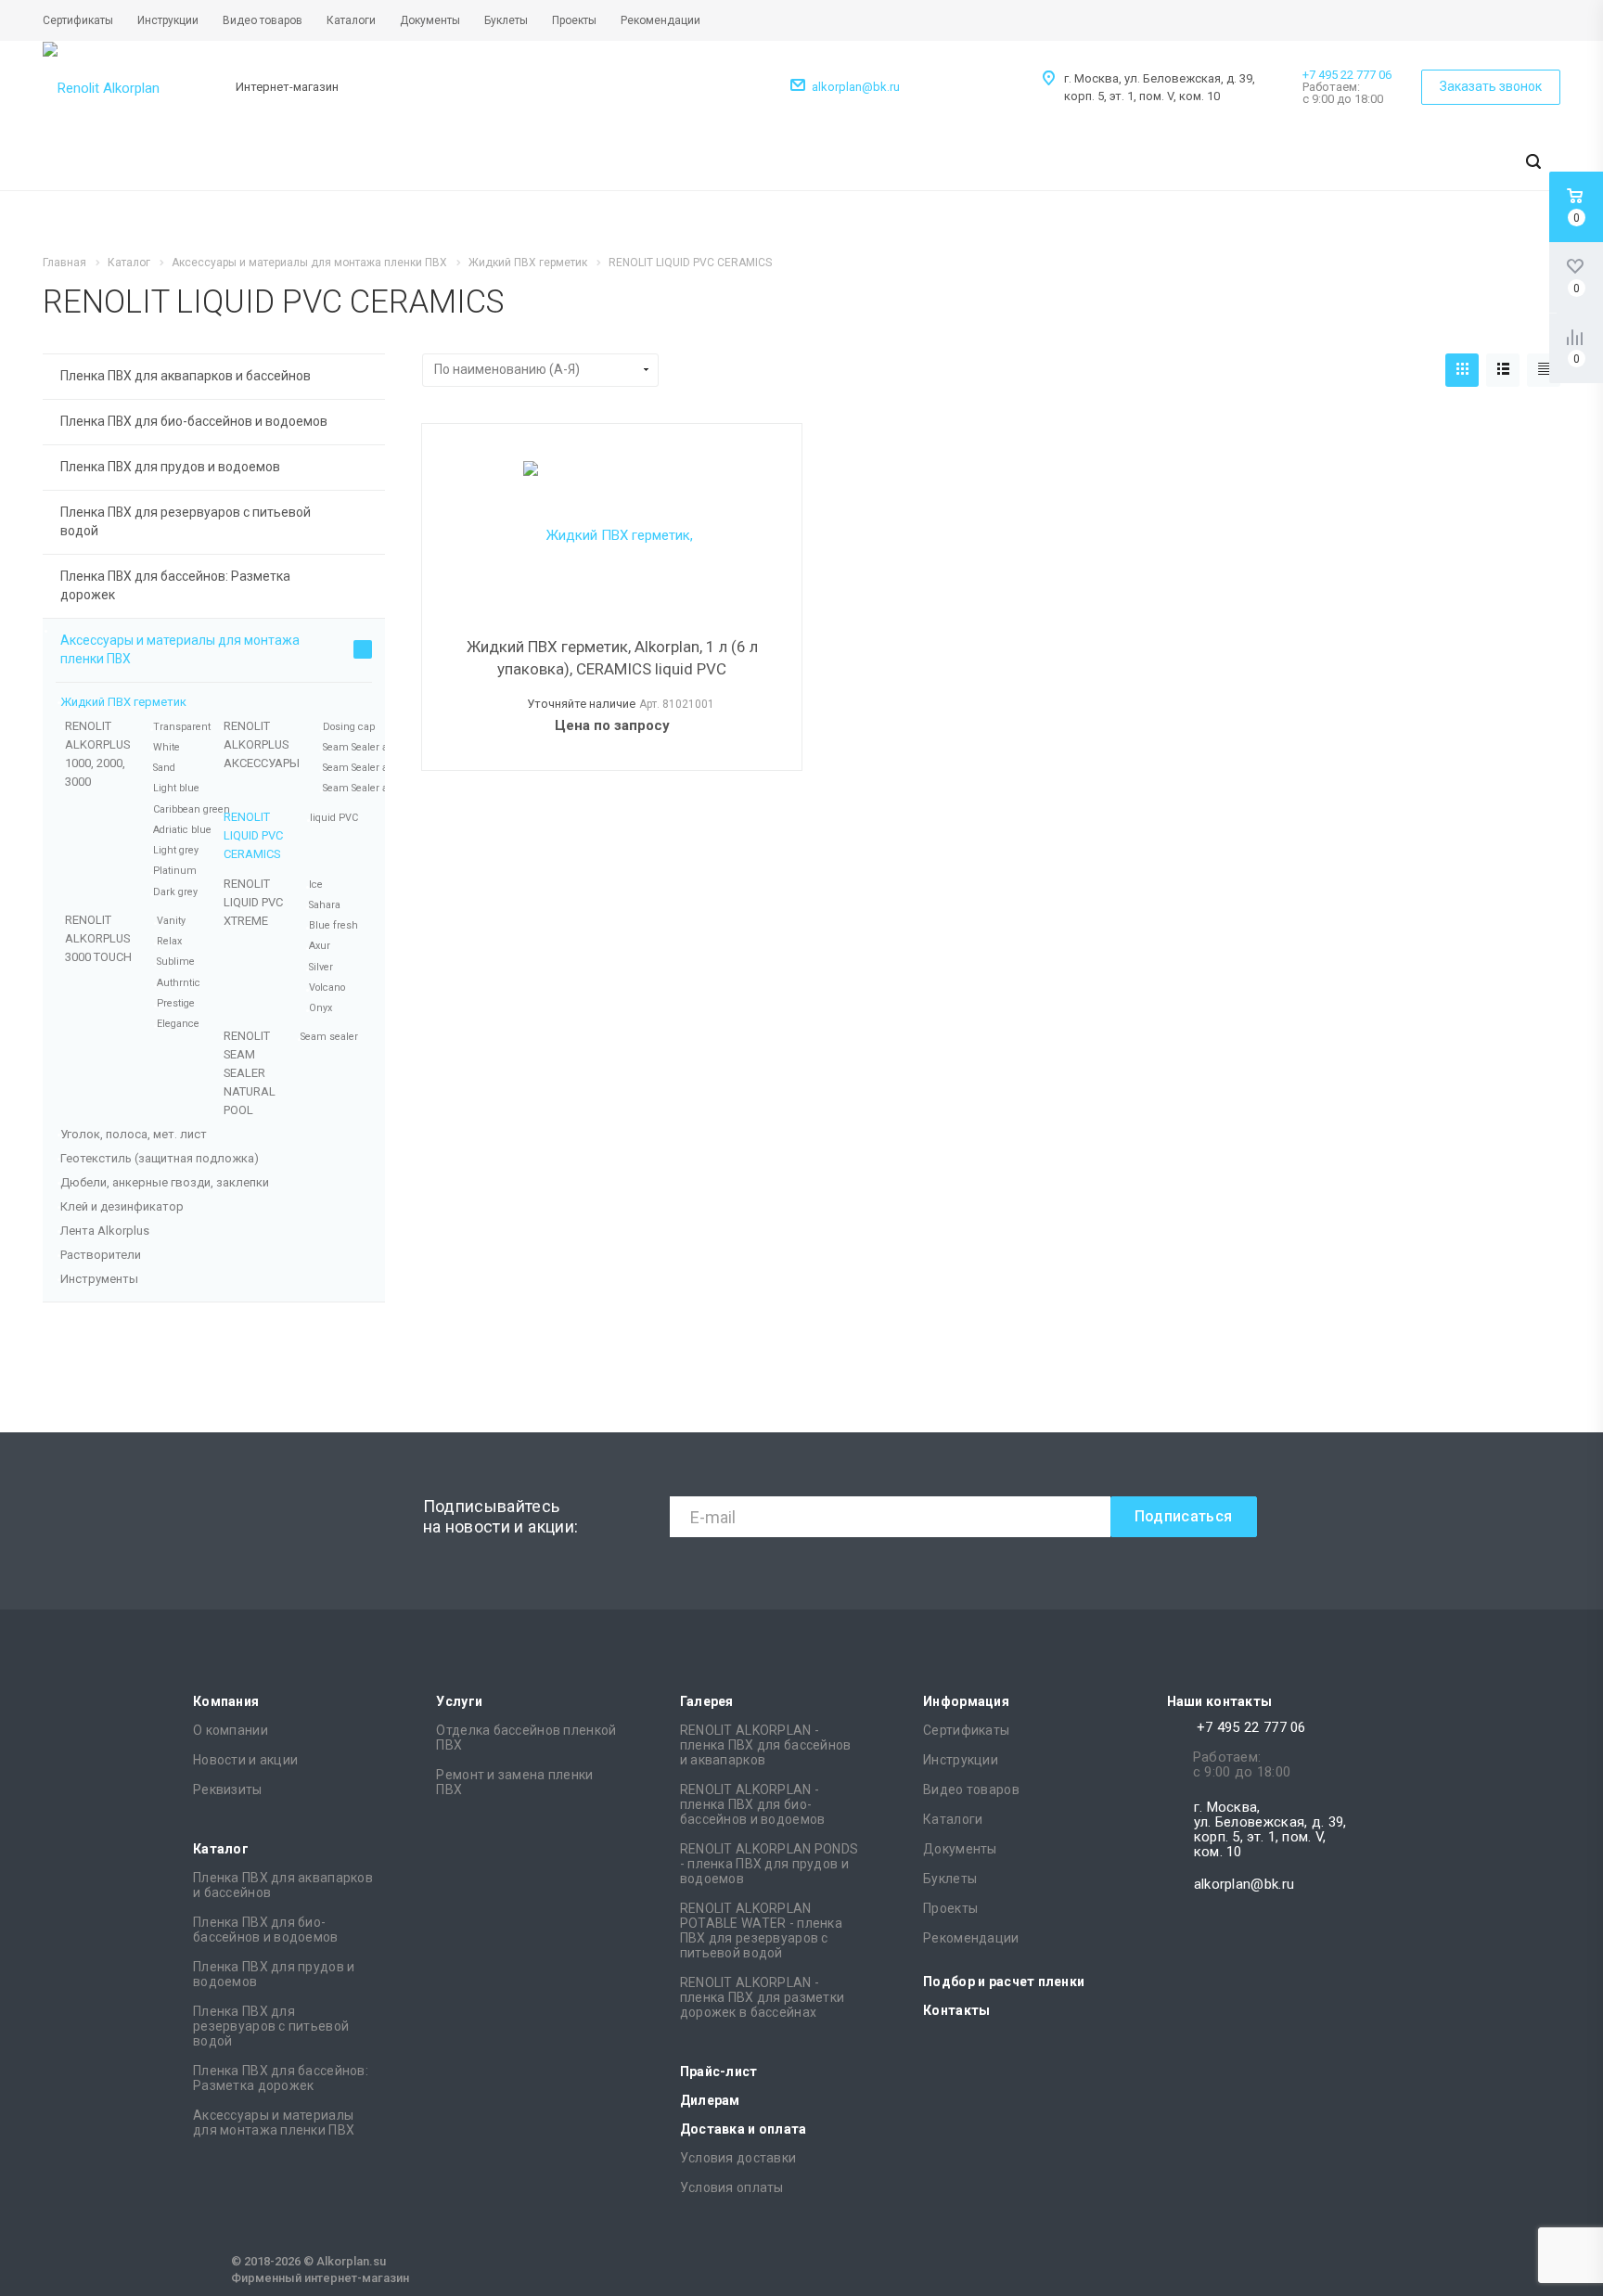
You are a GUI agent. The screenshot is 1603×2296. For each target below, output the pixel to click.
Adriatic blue (182, 830)
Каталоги (953, 1819)
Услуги (459, 1701)
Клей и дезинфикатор (122, 1206)
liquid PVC (334, 818)
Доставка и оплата (744, 2129)
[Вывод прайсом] (1544, 370)
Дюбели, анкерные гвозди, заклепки (165, 1182)
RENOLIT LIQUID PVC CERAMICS (253, 835)
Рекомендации (971, 1938)
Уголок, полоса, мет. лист (134, 1134)
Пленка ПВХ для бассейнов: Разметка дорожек (175, 585)
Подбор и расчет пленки (1004, 1982)
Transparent (182, 727)
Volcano (327, 988)
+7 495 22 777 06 (1347, 75)
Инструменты (99, 1279)
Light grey (176, 850)
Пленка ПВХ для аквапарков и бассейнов (186, 376)
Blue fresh (333, 925)
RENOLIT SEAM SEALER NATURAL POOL (250, 1073)
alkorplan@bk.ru (856, 87)
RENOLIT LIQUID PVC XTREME (253, 902)
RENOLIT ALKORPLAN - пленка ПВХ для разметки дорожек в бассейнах (762, 1997)
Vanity (171, 921)
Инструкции (961, 1760)
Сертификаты (966, 1730)
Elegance (178, 1024)
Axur (320, 946)
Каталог (221, 1849)
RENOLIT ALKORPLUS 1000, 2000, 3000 (97, 754)
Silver (321, 967)
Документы (960, 1849)
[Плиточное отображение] (1462, 370)
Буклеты (950, 1879)
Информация (966, 1701)
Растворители (101, 1255)
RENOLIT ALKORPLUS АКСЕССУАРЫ (262, 744)
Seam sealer (329, 1037)
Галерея (707, 1701)
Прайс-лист (719, 2072)
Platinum (175, 871)
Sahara (325, 905)
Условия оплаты (732, 2187)
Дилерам (710, 2100)
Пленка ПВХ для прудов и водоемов (170, 467)
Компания (226, 1701)
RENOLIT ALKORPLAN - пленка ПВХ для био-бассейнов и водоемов (753, 1804)
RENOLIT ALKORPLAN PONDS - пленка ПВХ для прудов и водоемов (769, 1864)
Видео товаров (971, 1789)
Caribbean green (192, 809)
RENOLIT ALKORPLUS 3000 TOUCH (98, 938)
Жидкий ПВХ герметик (123, 702)
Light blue (176, 788)
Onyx (321, 1008)
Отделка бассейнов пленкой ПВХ (526, 1738)
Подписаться (1184, 1516)
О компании (231, 1730)
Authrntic (179, 983)
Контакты (956, 2010)
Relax (169, 941)
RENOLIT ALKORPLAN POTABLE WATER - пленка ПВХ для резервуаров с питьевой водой (761, 1930)
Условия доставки (738, 2158)
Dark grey (175, 892)
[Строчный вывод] (1503, 370)
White (167, 747)
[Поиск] (1533, 163)
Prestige (176, 1003)
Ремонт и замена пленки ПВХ (514, 1782)
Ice (316, 885)
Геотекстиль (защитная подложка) (160, 1158)
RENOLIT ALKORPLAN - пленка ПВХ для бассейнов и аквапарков (766, 1745)
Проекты (950, 1908)
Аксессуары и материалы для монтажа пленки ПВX (180, 649)
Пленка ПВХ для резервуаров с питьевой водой (186, 521)
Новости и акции (245, 1760)
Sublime (176, 962)
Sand (164, 768)
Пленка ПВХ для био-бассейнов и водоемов (194, 421)
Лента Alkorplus (105, 1231)
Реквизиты (228, 1789)
